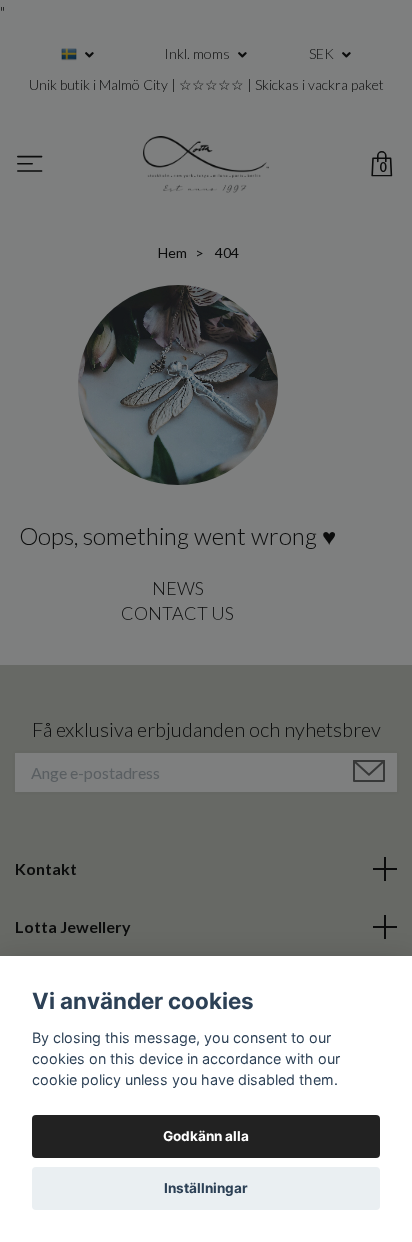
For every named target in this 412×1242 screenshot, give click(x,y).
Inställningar (206, 1188)
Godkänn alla (206, 1136)
